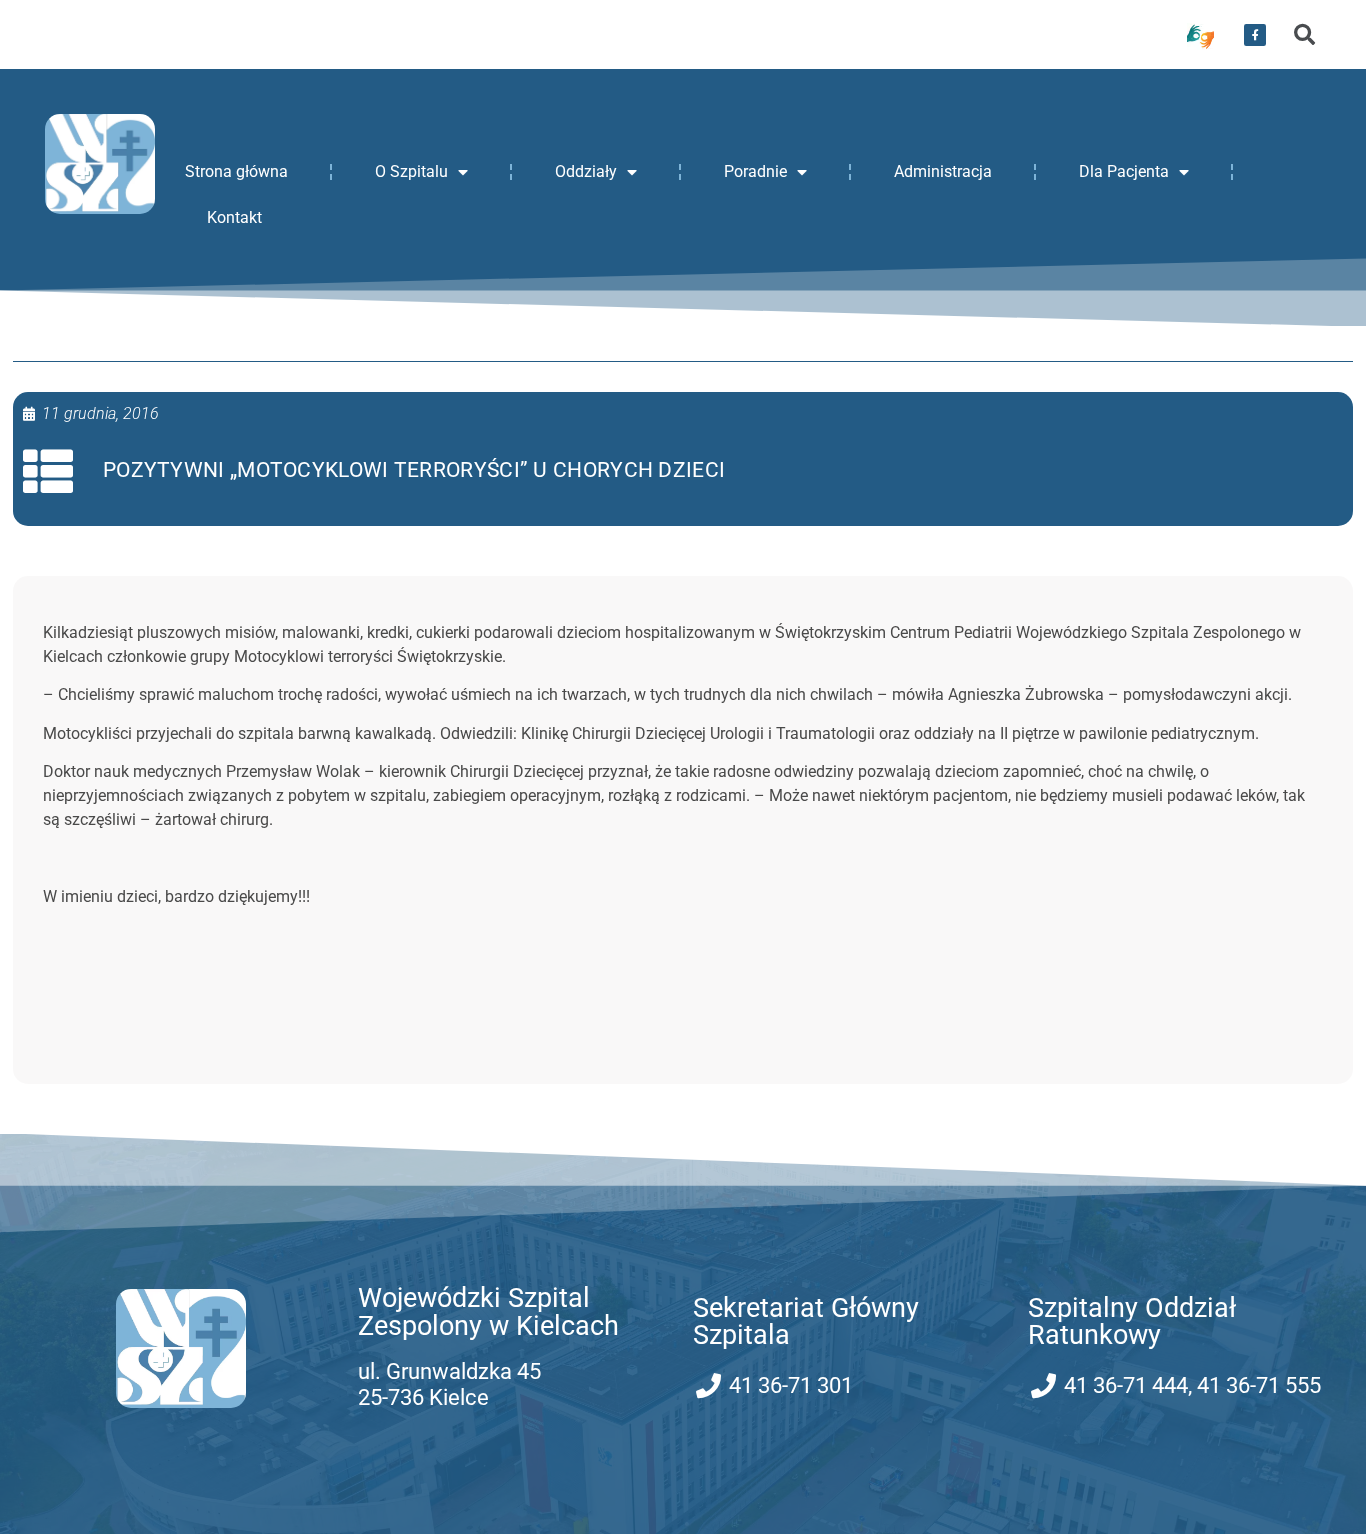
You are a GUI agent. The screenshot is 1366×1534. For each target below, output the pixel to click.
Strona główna (236, 171)
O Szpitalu (411, 171)
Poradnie (755, 171)
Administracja (943, 171)
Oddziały (586, 171)
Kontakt (234, 217)
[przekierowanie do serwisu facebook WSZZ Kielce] (1255, 35)
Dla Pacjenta (1124, 171)
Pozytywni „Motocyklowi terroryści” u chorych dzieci (414, 470)
